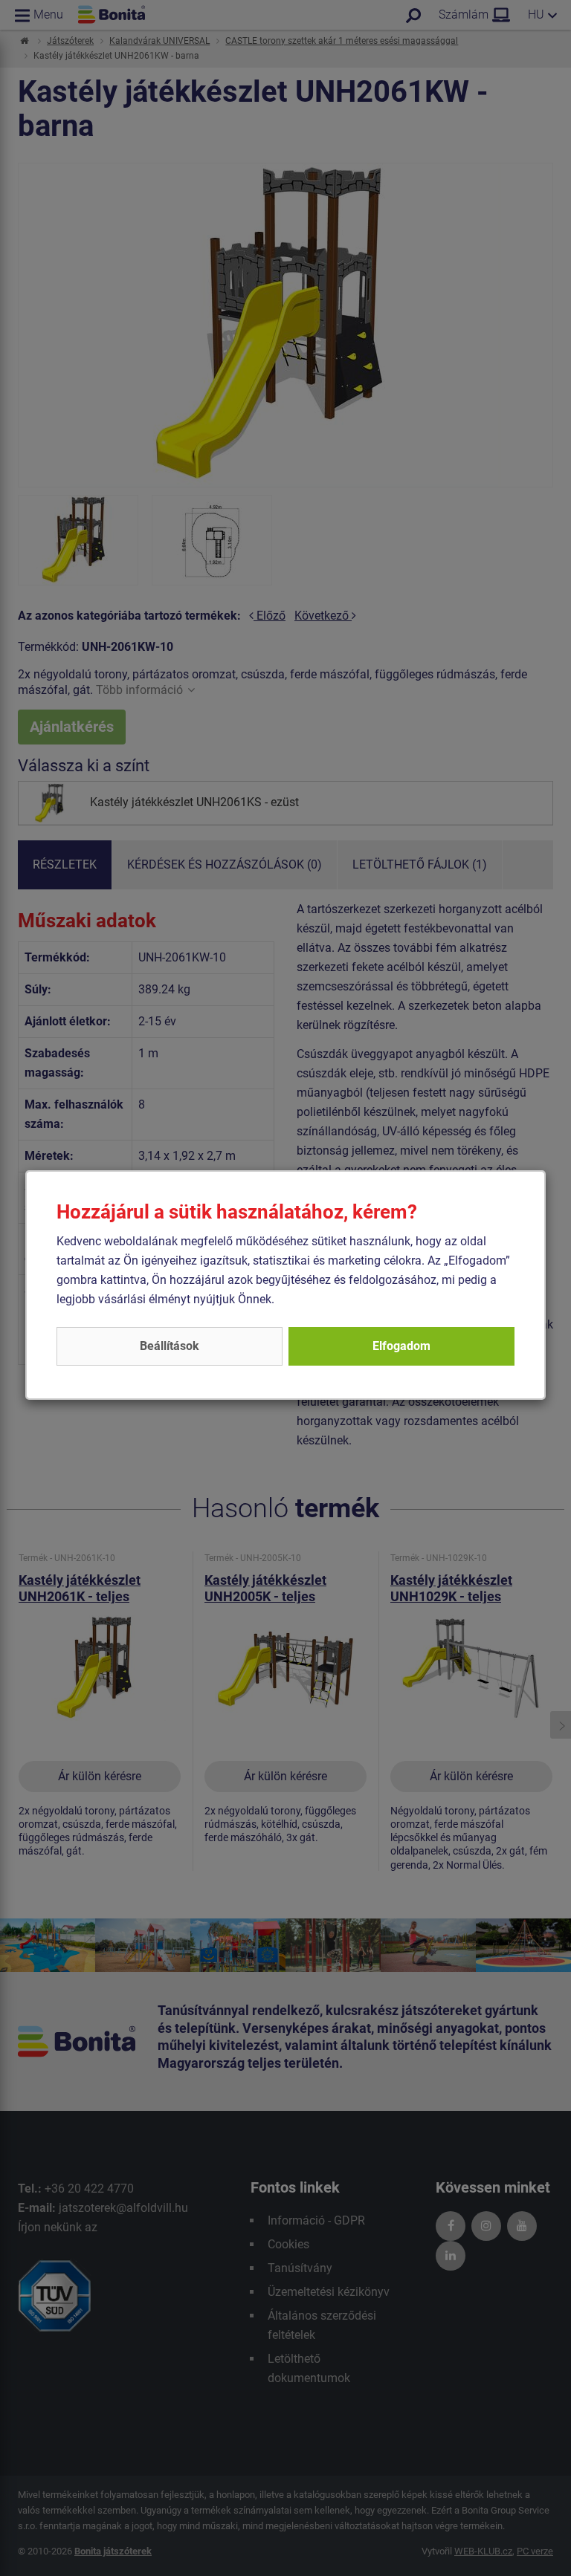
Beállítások (170, 1346)
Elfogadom (401, 1346)
